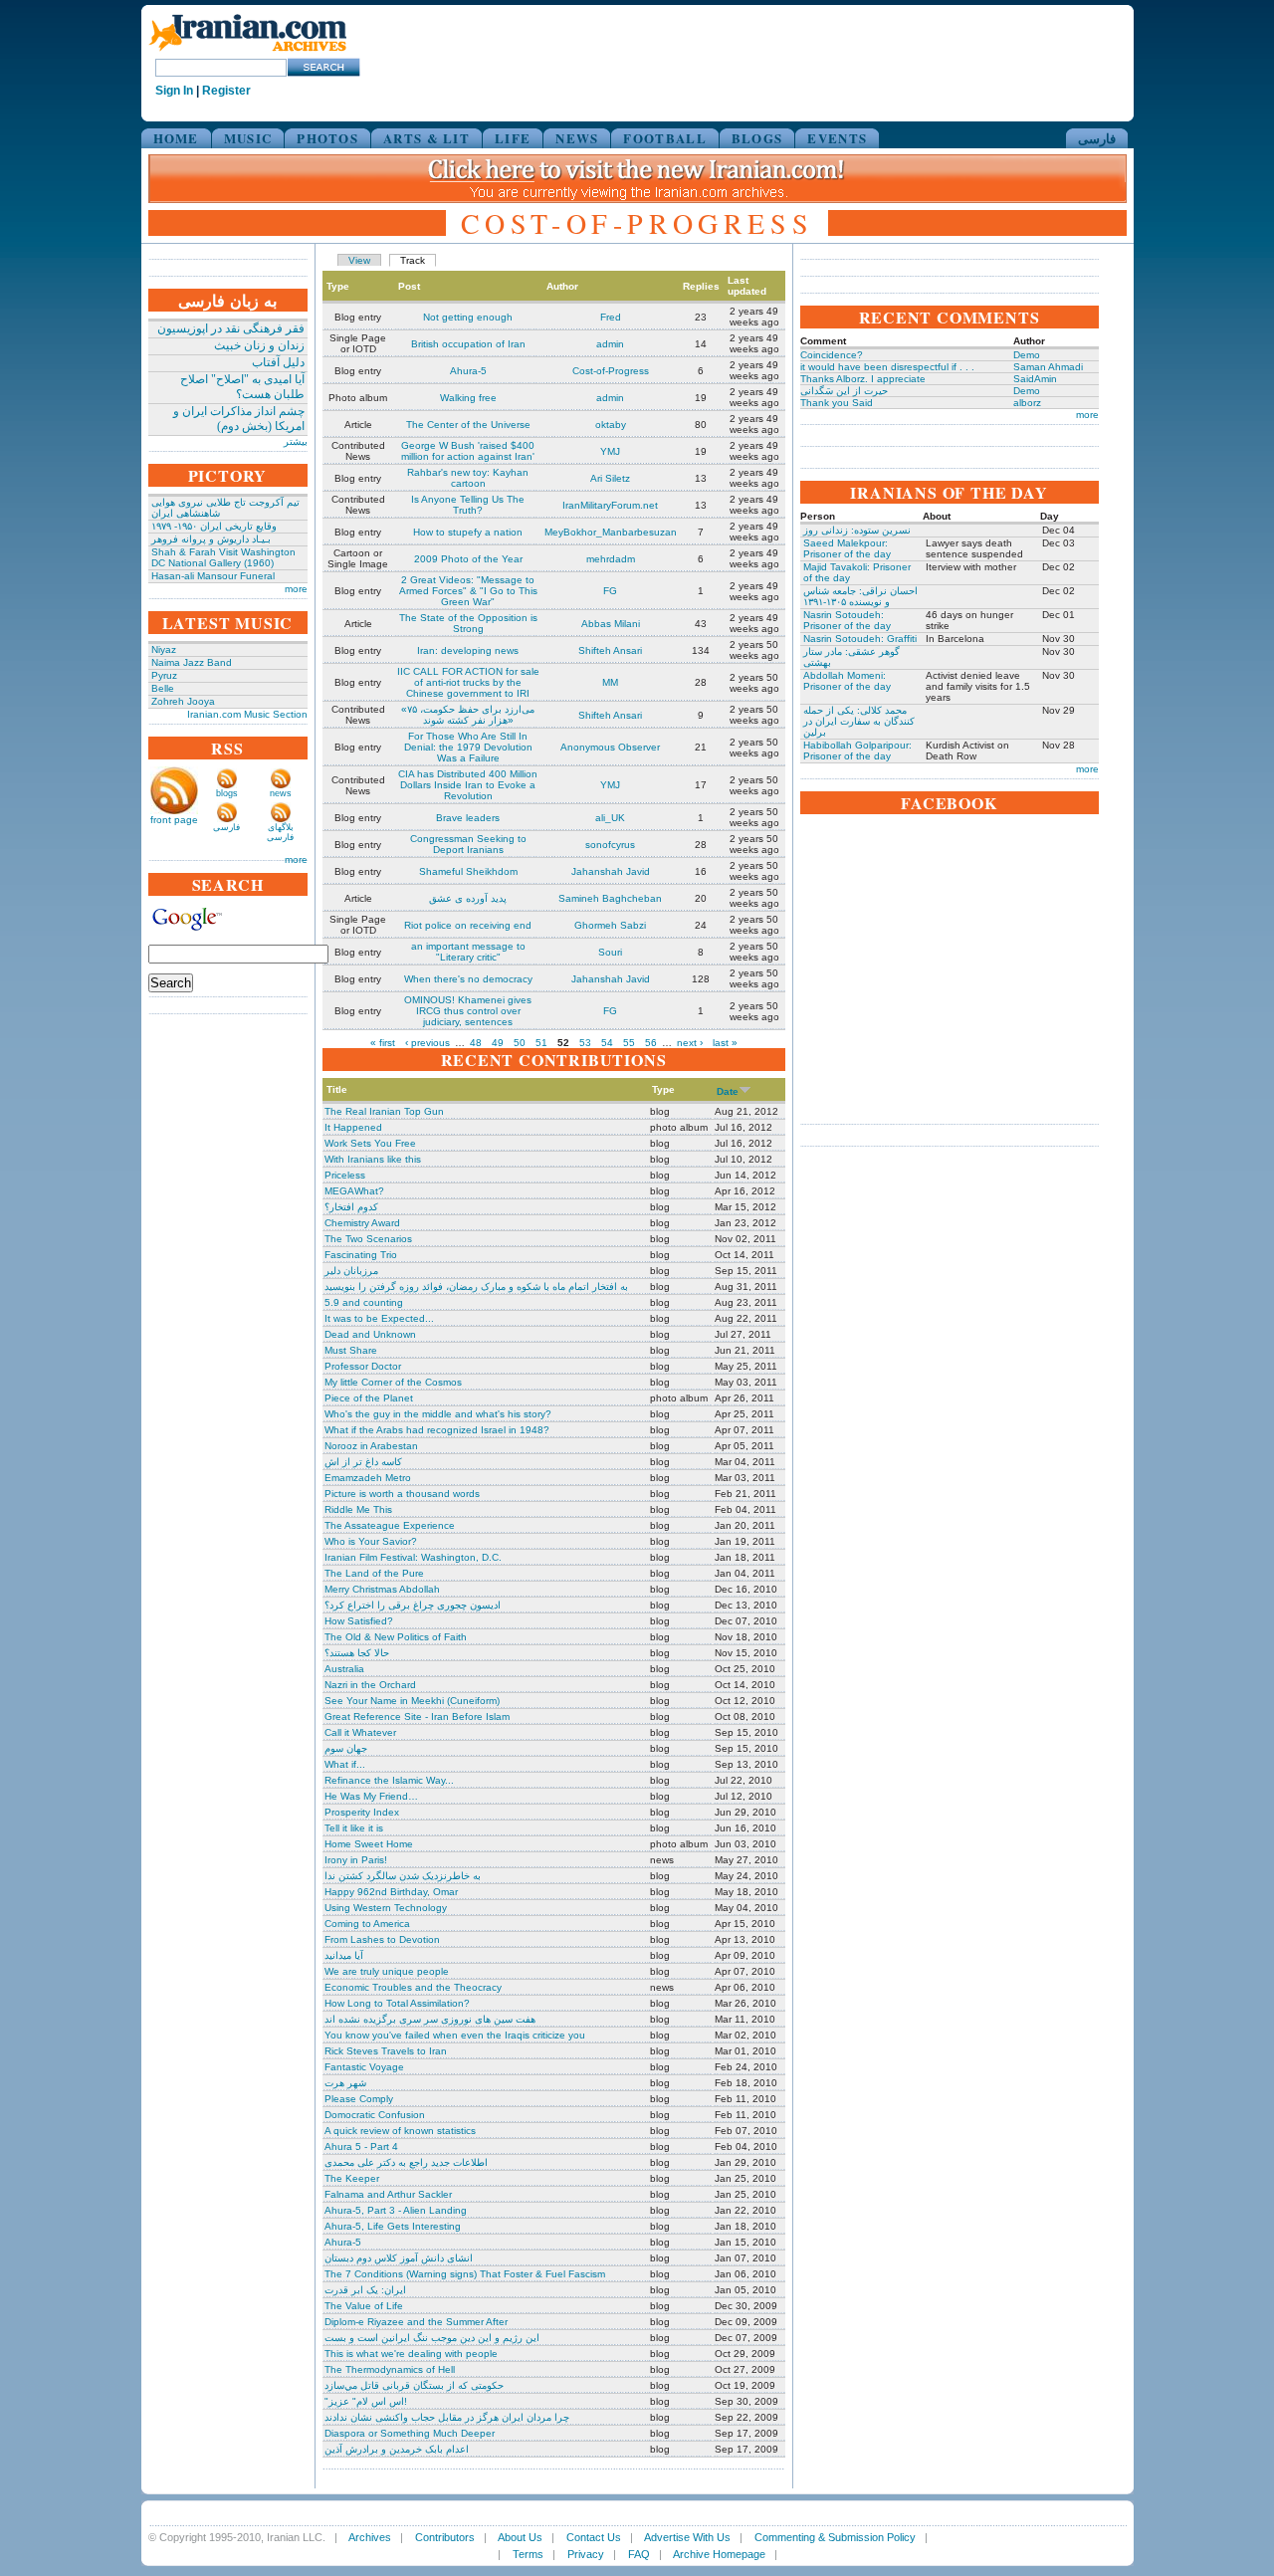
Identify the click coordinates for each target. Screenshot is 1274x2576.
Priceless (345, 1175)
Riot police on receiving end (468, 925)
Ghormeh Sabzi (610, 925)
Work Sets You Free (370, 1143)
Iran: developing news (468, 650)
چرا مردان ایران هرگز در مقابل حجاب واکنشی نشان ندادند (447, 2417)
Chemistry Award (362, 1223)
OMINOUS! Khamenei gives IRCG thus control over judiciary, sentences (468, 1011)
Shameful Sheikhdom (468, 871)
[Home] (248, 52)
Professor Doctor (363, 1366)
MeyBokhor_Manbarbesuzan (611, 532)
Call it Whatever (360, 1732)
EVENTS (837, 138)
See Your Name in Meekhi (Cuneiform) (412, 1701)
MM (610, 682)
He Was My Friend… (371, 1796)
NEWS (577, 138)
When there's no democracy (468, 979)
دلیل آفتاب (278, 362)
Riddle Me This (358, 1509)
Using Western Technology (386, 1908)
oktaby (611, 425)
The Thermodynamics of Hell (390, 2369)
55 (629, 1043)
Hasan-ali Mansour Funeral (213, 576)
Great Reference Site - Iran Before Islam (417, 1717)
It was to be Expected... (379, 1318)
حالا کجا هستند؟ (357, 1653)
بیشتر (296, 441)
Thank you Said (837, 403)
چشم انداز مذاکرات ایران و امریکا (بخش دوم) (239, 419)
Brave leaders (468, 818)
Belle (163, 688)
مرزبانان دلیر (351, 1271)
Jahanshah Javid (611, 871)
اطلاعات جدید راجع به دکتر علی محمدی (406, 2162)
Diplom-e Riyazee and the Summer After (416, 2322)
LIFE (513, 138)
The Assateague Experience (390, 1525)
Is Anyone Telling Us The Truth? (468, 505)
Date (728, 1091)
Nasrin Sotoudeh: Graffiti (860, 639)
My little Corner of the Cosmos (393, 1382)
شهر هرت (345, 2083)
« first (383, 1043)
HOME (176, 138)
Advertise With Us (687, 2537)
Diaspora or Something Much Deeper (410, 2433)
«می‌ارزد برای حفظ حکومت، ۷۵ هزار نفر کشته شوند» (468, 715)
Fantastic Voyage (364, 2067)
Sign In (174, 91)
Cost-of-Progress (611, 371)
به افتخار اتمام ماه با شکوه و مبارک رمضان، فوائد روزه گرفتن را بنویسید (476, 1287)
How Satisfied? (359, 1621)
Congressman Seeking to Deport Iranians (468, 844)
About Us (520, 2537)
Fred (611, 317)
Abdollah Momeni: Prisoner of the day (847, 681)
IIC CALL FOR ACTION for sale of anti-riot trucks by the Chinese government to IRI (468, 682)
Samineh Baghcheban (610, 898)
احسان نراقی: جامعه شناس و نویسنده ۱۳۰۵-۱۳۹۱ (860, 596)
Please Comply (359, 2099)
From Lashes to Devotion (382, 1939)
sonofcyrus (610, 845)
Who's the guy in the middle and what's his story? (438, 1414)
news (281, 793)
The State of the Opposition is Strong (468, 623)
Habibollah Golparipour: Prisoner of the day (857, 751)
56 (651, 1043)
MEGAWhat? (354, 1191)
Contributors (445, 2537)
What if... (345, 1764)
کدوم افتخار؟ (351, 1207)
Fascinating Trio (361, 1255)
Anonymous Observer (610, 747)
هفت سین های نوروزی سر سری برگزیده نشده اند (430, 2019)
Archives (370, 2537)
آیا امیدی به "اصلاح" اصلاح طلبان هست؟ (242, 387)
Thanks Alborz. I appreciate (863, 379)
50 (520, 1043)
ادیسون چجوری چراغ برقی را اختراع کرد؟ (413, 1605)
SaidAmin (1035, 379)
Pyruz (164, 675)
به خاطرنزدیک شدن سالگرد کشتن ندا (403, 1876)
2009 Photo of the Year (468, 559)
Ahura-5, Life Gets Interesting (393, 2226)
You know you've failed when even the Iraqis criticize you (455, 2035)
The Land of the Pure (374, 1573)
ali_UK (610, 818)
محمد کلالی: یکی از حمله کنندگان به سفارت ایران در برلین (859, 721)
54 (607, 1043)
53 (585, 1043)
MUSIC (248, 138)
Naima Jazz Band (192, 662)
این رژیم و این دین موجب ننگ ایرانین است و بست (432, 2338)
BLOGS (757, 138)
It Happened (353, 1127)
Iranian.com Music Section (247, 714)
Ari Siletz (610, 478)
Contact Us (594, 2537)
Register (226, 91)
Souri (610, 952)
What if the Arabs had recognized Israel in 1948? (437, 1430)
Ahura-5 (468, 371)
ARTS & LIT (426, 138)
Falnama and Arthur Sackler (388, 2194)
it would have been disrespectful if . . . (887, 367)
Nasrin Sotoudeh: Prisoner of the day (847, 620)
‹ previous (427, 1043)
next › (690, 1043)
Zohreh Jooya (183, 701)
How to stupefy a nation (468, 532)
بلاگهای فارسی (280, 832)
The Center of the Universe (468, 425)
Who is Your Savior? (371, 1541)
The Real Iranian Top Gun (384, 1111)
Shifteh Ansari (610, 650)
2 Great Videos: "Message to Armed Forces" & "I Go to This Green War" (468, 591)
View (359, 260)
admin (610, 344)
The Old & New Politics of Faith (396, 1637)
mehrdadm (611, 559)
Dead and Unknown (370, 1334)
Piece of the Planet (369, 1398)
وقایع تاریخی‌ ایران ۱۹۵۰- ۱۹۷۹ (214, 526)
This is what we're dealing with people (411, 2354)
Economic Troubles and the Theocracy (413, 1987)
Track (413, 260)
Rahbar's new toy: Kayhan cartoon (468, 478)
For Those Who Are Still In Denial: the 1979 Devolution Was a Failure (468, 747)
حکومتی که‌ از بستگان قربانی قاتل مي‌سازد (414, 2385)
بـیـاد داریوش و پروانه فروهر (211, 539)
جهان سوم (346, 1748)
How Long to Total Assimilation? (397, 2003)
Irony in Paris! (356, 1860)
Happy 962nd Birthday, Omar (391, 1892)
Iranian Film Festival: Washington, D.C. (413, 1557)
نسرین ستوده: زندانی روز (857, 530)
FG (610, 591)
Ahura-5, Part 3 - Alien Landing (396, 2210)
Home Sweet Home (369, 1844)
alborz (1027, 403)
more (296, 589)
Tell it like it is (354, 1828)
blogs (227, 793)
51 (541, 1043)
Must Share (351, 1350)
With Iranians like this (373, 1159)
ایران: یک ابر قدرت (365, 2290)
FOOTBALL (664, 138)
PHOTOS (327, 138)
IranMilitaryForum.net (610, 505)
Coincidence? (832, 355)
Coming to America (367, 1924)
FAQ (639, 2554)
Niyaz (164, 649)
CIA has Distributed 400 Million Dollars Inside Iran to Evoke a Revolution (468, 785)
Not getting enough (468, 317)
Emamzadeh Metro (368, 1478)
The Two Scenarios (368, 1239)
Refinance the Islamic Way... (389, 1780)
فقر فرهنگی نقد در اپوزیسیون (231, 328)
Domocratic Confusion (375, 2115)
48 (476, 1043)
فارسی (1097, 138)
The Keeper (352, 2178)
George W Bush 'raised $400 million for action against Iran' (468, 451)
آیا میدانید (344, 1955)
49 (498, 1043)
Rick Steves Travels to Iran (386, 2051)
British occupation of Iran (468, 344)
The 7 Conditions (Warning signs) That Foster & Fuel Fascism (465, 2274)
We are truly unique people (387, 1971)
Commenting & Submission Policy (835, 2537)
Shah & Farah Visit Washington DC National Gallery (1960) (223, 557)
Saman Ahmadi (1048, 367)
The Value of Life (364, 2306)
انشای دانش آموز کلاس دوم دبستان (399, 2258)
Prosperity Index (362, 1812)
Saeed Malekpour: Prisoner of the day (847, 548)
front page (174, 820)
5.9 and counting (364, 1302)
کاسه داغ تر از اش (363, 1462)
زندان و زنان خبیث (259, 345)
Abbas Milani (611, 624)
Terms (528, 2554)
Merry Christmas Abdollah (382, 1589)
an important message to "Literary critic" (468, 952)
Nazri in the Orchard (370, 1685)
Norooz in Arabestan (371, 1446)
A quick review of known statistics (400, 2131)
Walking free (468, 398)
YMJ (610, 451)
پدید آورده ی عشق (468, 898)
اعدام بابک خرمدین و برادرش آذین (397, 2449)
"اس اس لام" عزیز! (366, 2401)
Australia (344, 1669)
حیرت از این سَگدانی (844, 391)
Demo (1027, 355)
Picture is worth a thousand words (402, 1494)
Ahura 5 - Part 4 (361, 2147)
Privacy (586, 2554)
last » (725, 1043)
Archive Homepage (719, 2554)
